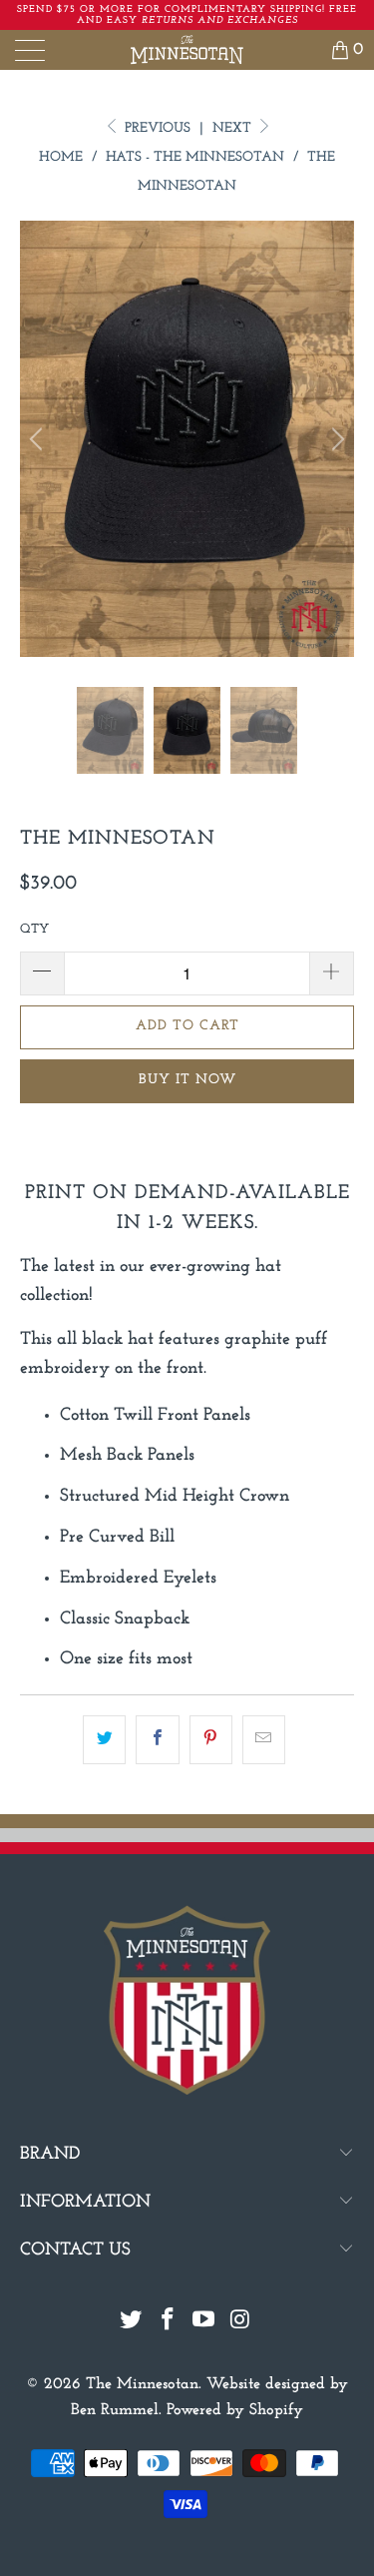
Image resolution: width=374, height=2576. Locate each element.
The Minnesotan (142, 2384)
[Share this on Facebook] (157, 1740)
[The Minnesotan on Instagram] (241, 2323)
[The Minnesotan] (187, 50)
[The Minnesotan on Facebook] (168, 2323)
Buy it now (187, 1080)
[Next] (335, 438)
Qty (34, 929)
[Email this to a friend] (264, 1740)
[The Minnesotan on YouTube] (204, 2323)
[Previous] (39, 438)
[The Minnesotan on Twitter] (132, 2323)
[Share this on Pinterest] (211, 1740)
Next (234, 128)
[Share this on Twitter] (104, 1740)
